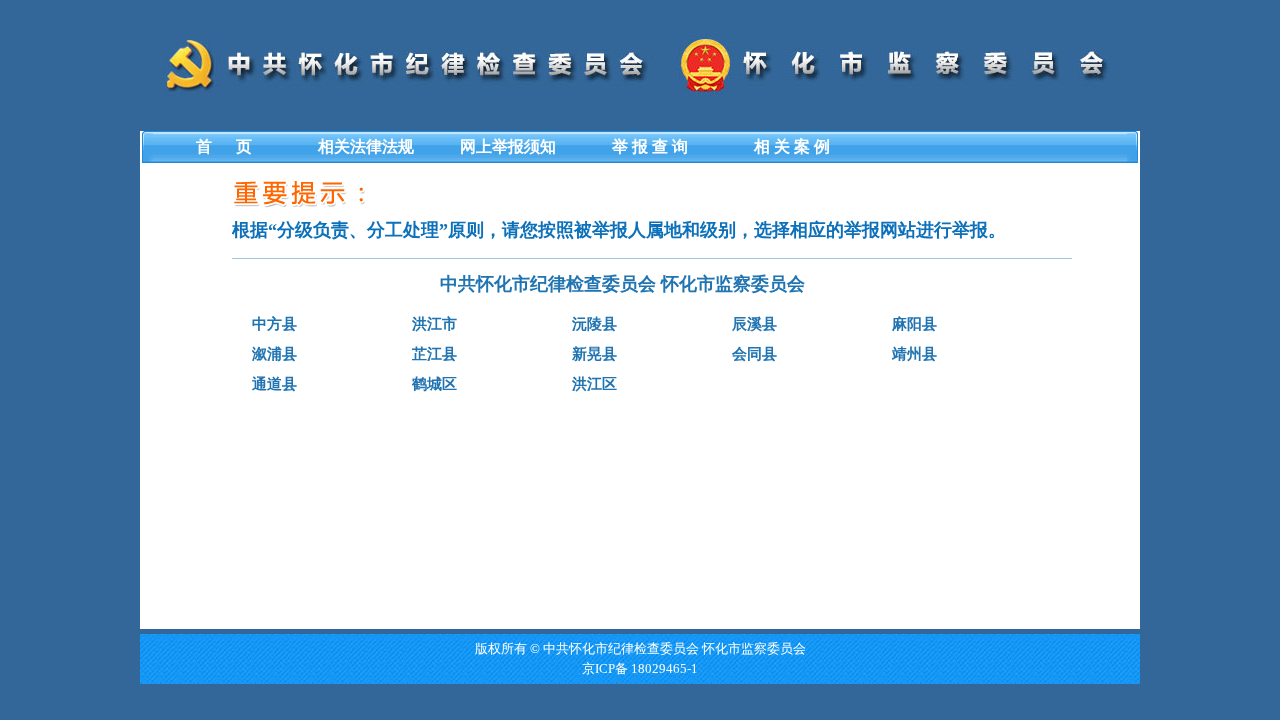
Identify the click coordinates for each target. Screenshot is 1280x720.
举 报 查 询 (650, 146)
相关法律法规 (366, 146)
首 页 (224, 146)
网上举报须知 (508, 146)
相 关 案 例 (792, 146)
